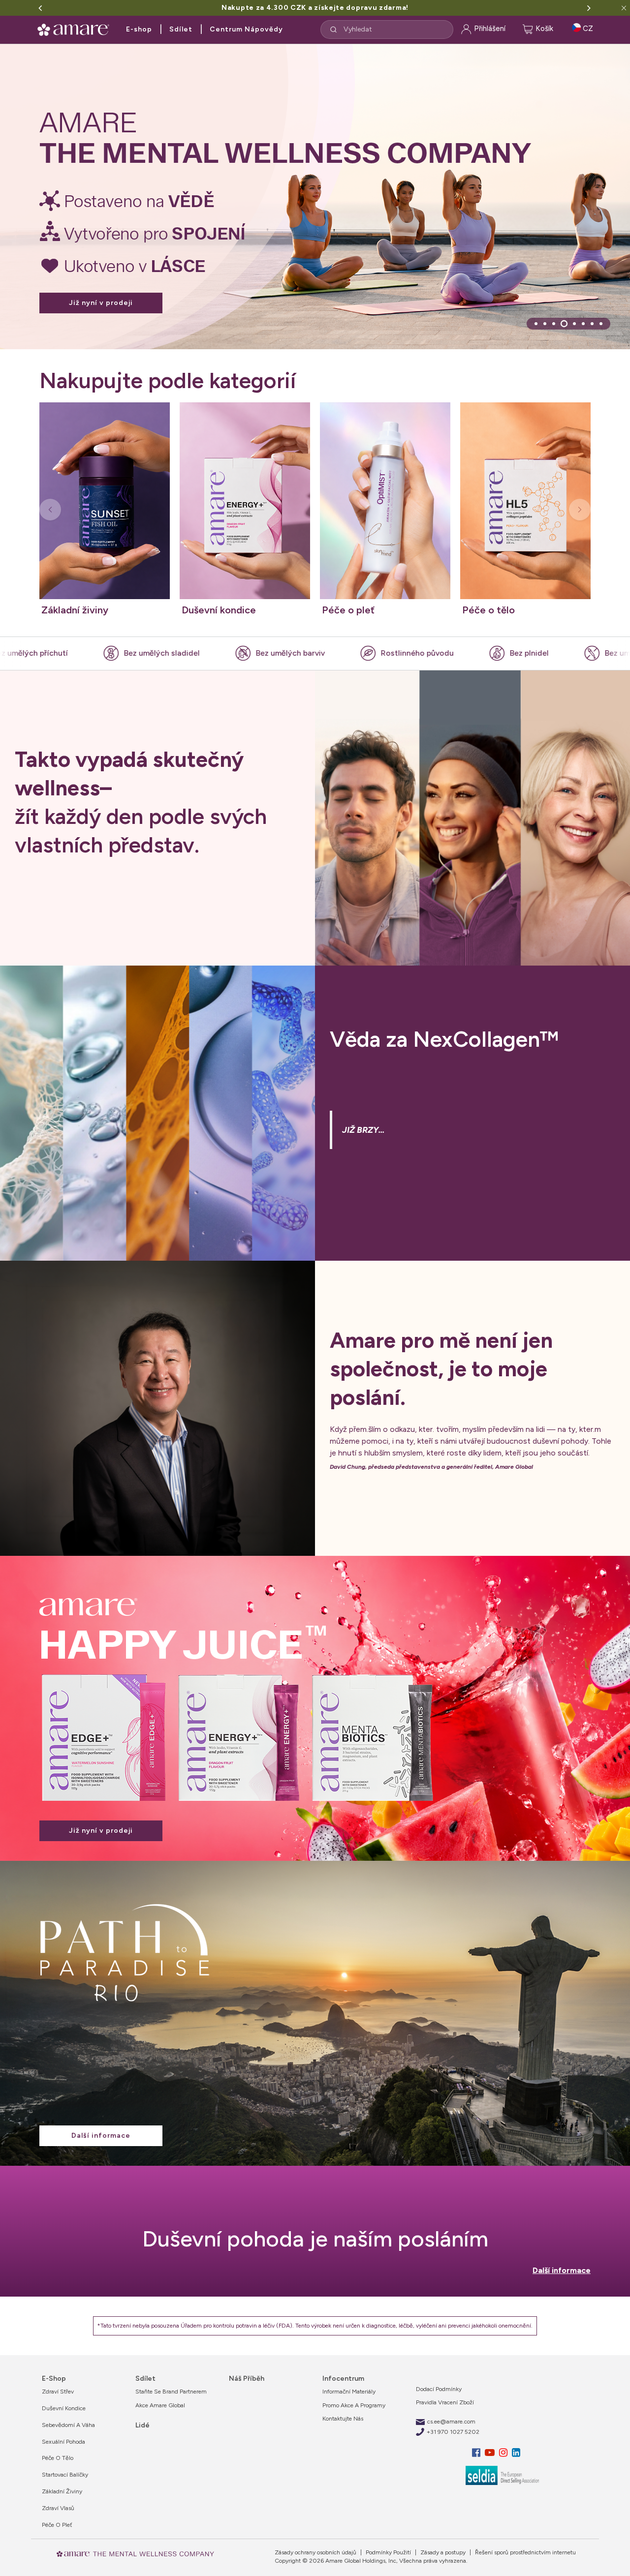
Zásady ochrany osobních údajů (315, 2552)
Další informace (101, 2136)
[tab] (536, 324)
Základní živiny (62, 2491)
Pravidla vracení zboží (445, 2402)
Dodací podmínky (439, 2389)
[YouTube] (491, 2453)
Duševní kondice (64, 2408)
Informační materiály (349, 2392)
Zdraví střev (58, 2392)
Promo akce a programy (354, 2405)
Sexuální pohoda (63, 2442)
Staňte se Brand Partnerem (171, 2392)
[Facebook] (477, 2453)
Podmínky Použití (388, 2552)
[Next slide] (580, 510)
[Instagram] (504, 2453)
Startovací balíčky (65, 2475)
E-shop (139, 29)
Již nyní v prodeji (101, 279)
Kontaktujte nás (343, 2419)
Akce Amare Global (160, 2405)
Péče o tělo (58, 2458)
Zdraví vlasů (58, 2508)
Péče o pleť (57, 2525)
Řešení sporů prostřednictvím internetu (525, 2552)
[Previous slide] (50, 510)
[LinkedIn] (516, 2453)
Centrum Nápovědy (246, 29)
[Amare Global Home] (77, 28)
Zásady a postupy (442, 2552)
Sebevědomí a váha (68, 2425)
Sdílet (181, 29)
